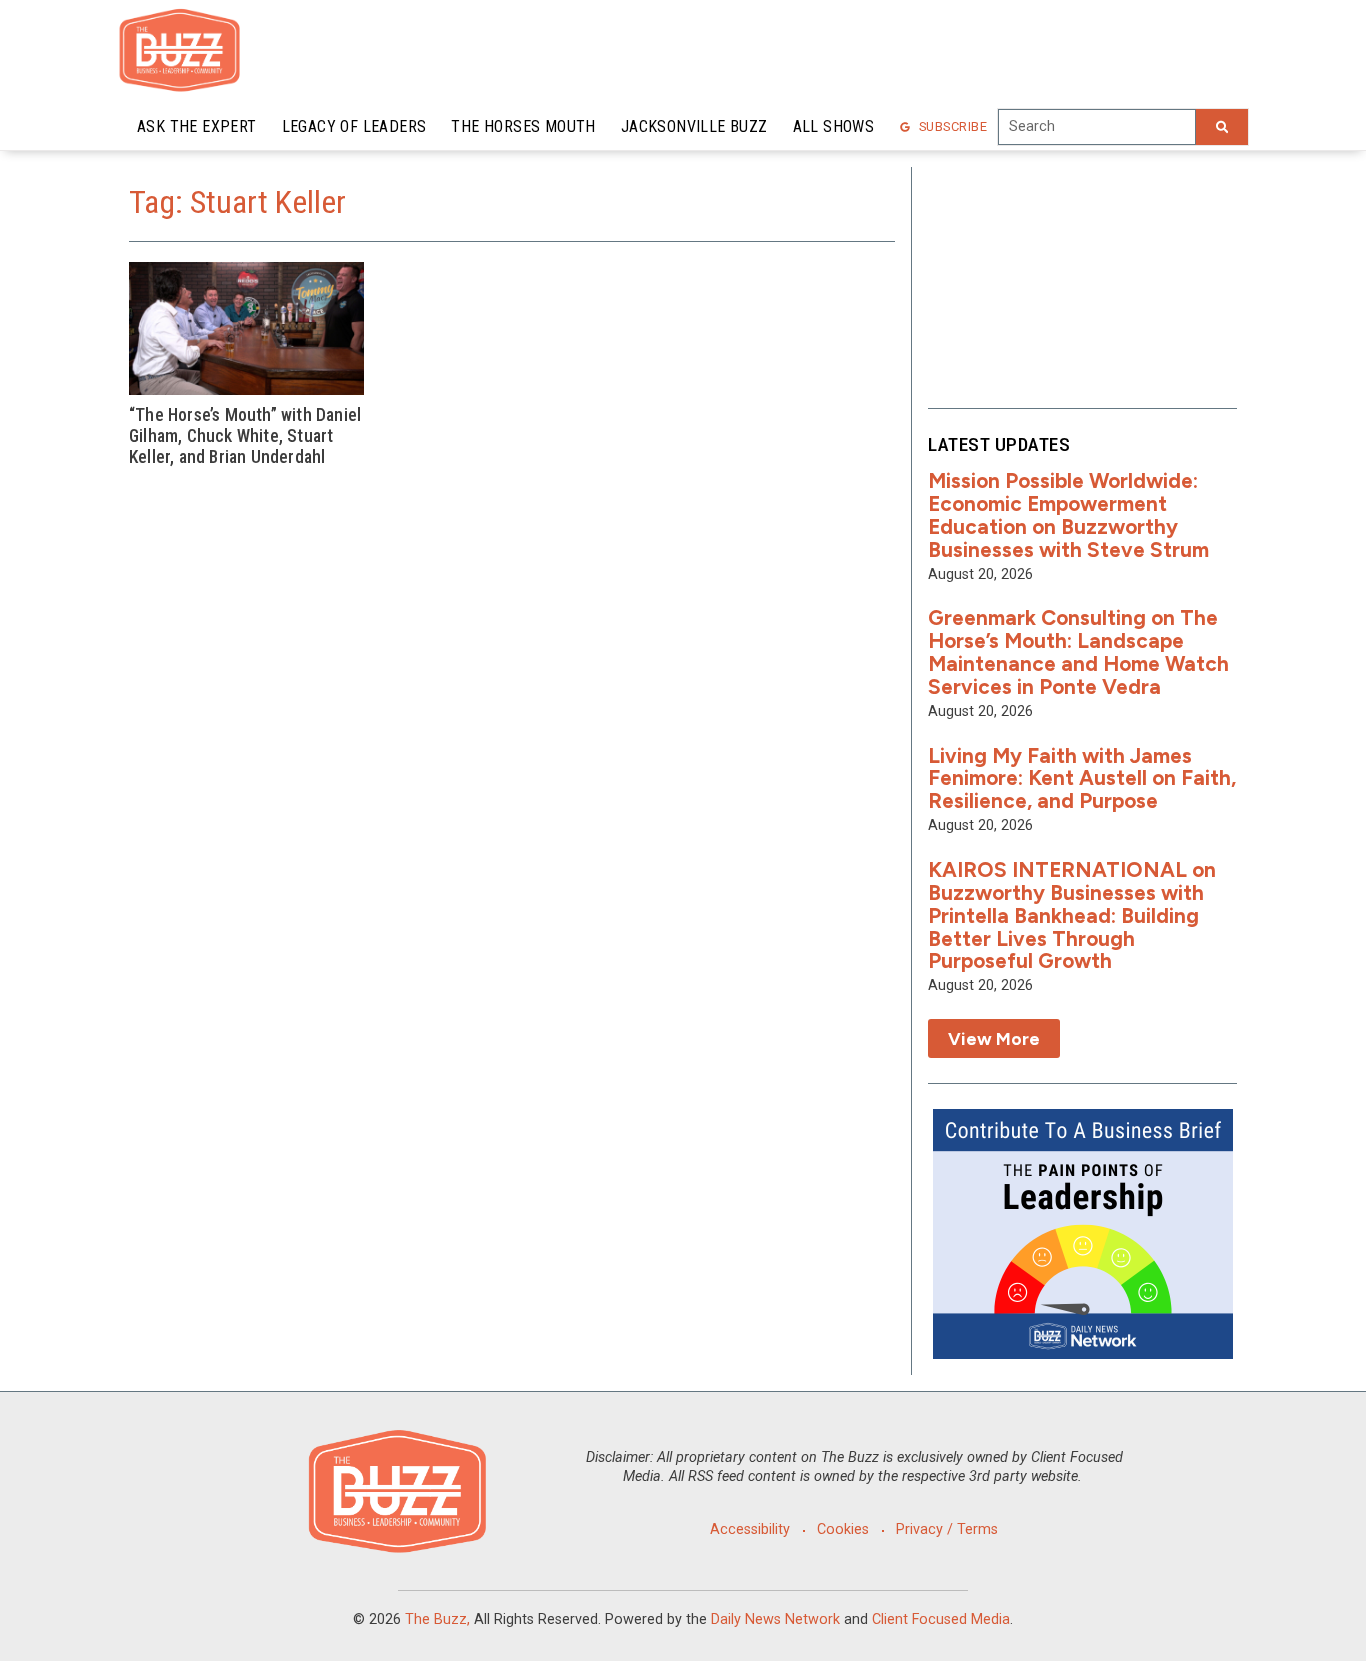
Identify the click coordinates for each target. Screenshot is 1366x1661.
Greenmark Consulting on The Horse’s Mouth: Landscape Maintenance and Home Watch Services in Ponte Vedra (1078, 652)
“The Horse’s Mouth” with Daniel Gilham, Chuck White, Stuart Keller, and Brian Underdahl (245, 436)
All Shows (834, 126)
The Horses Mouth (523, 126)
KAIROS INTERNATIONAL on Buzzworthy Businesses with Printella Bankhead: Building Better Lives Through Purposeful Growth (1072, 915)
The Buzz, (437, 1619)
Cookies (843, 1529)
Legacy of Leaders (354, 126)
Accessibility (750, 1529)
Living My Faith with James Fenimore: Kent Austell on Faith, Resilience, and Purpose (1082, 778)
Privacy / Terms (947, 1529)
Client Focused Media (941, 1619)
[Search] (1222, 127)
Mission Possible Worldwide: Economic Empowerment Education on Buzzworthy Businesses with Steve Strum (1068, 515)
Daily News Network (775, 1619)
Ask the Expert (197, 126)
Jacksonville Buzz (694, 126)
